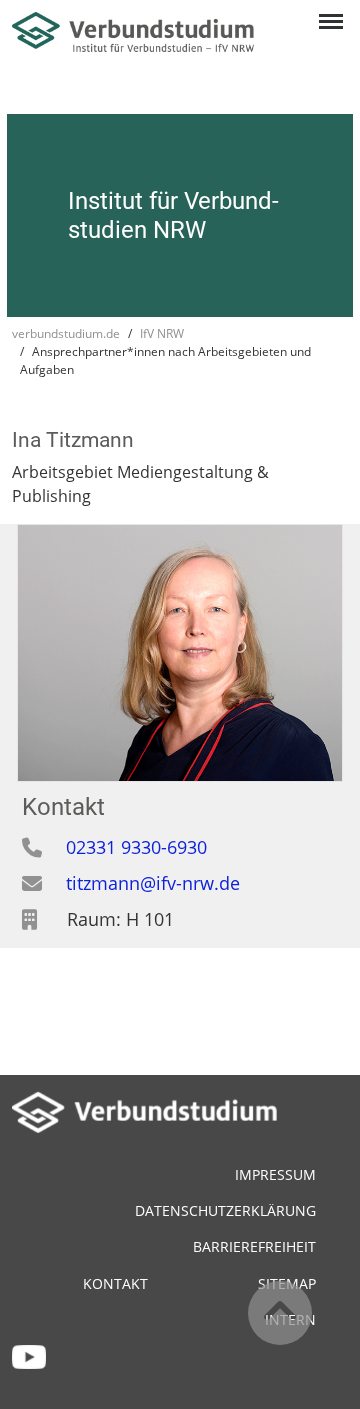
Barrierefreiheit (254, 1246)
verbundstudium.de (66, 333)
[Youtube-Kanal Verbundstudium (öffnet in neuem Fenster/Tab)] (29, 1354)
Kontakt (115, 1283)
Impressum (275, 1174)
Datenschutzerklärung (225, 1210)
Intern (290, 1319)
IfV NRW (162, 333)
